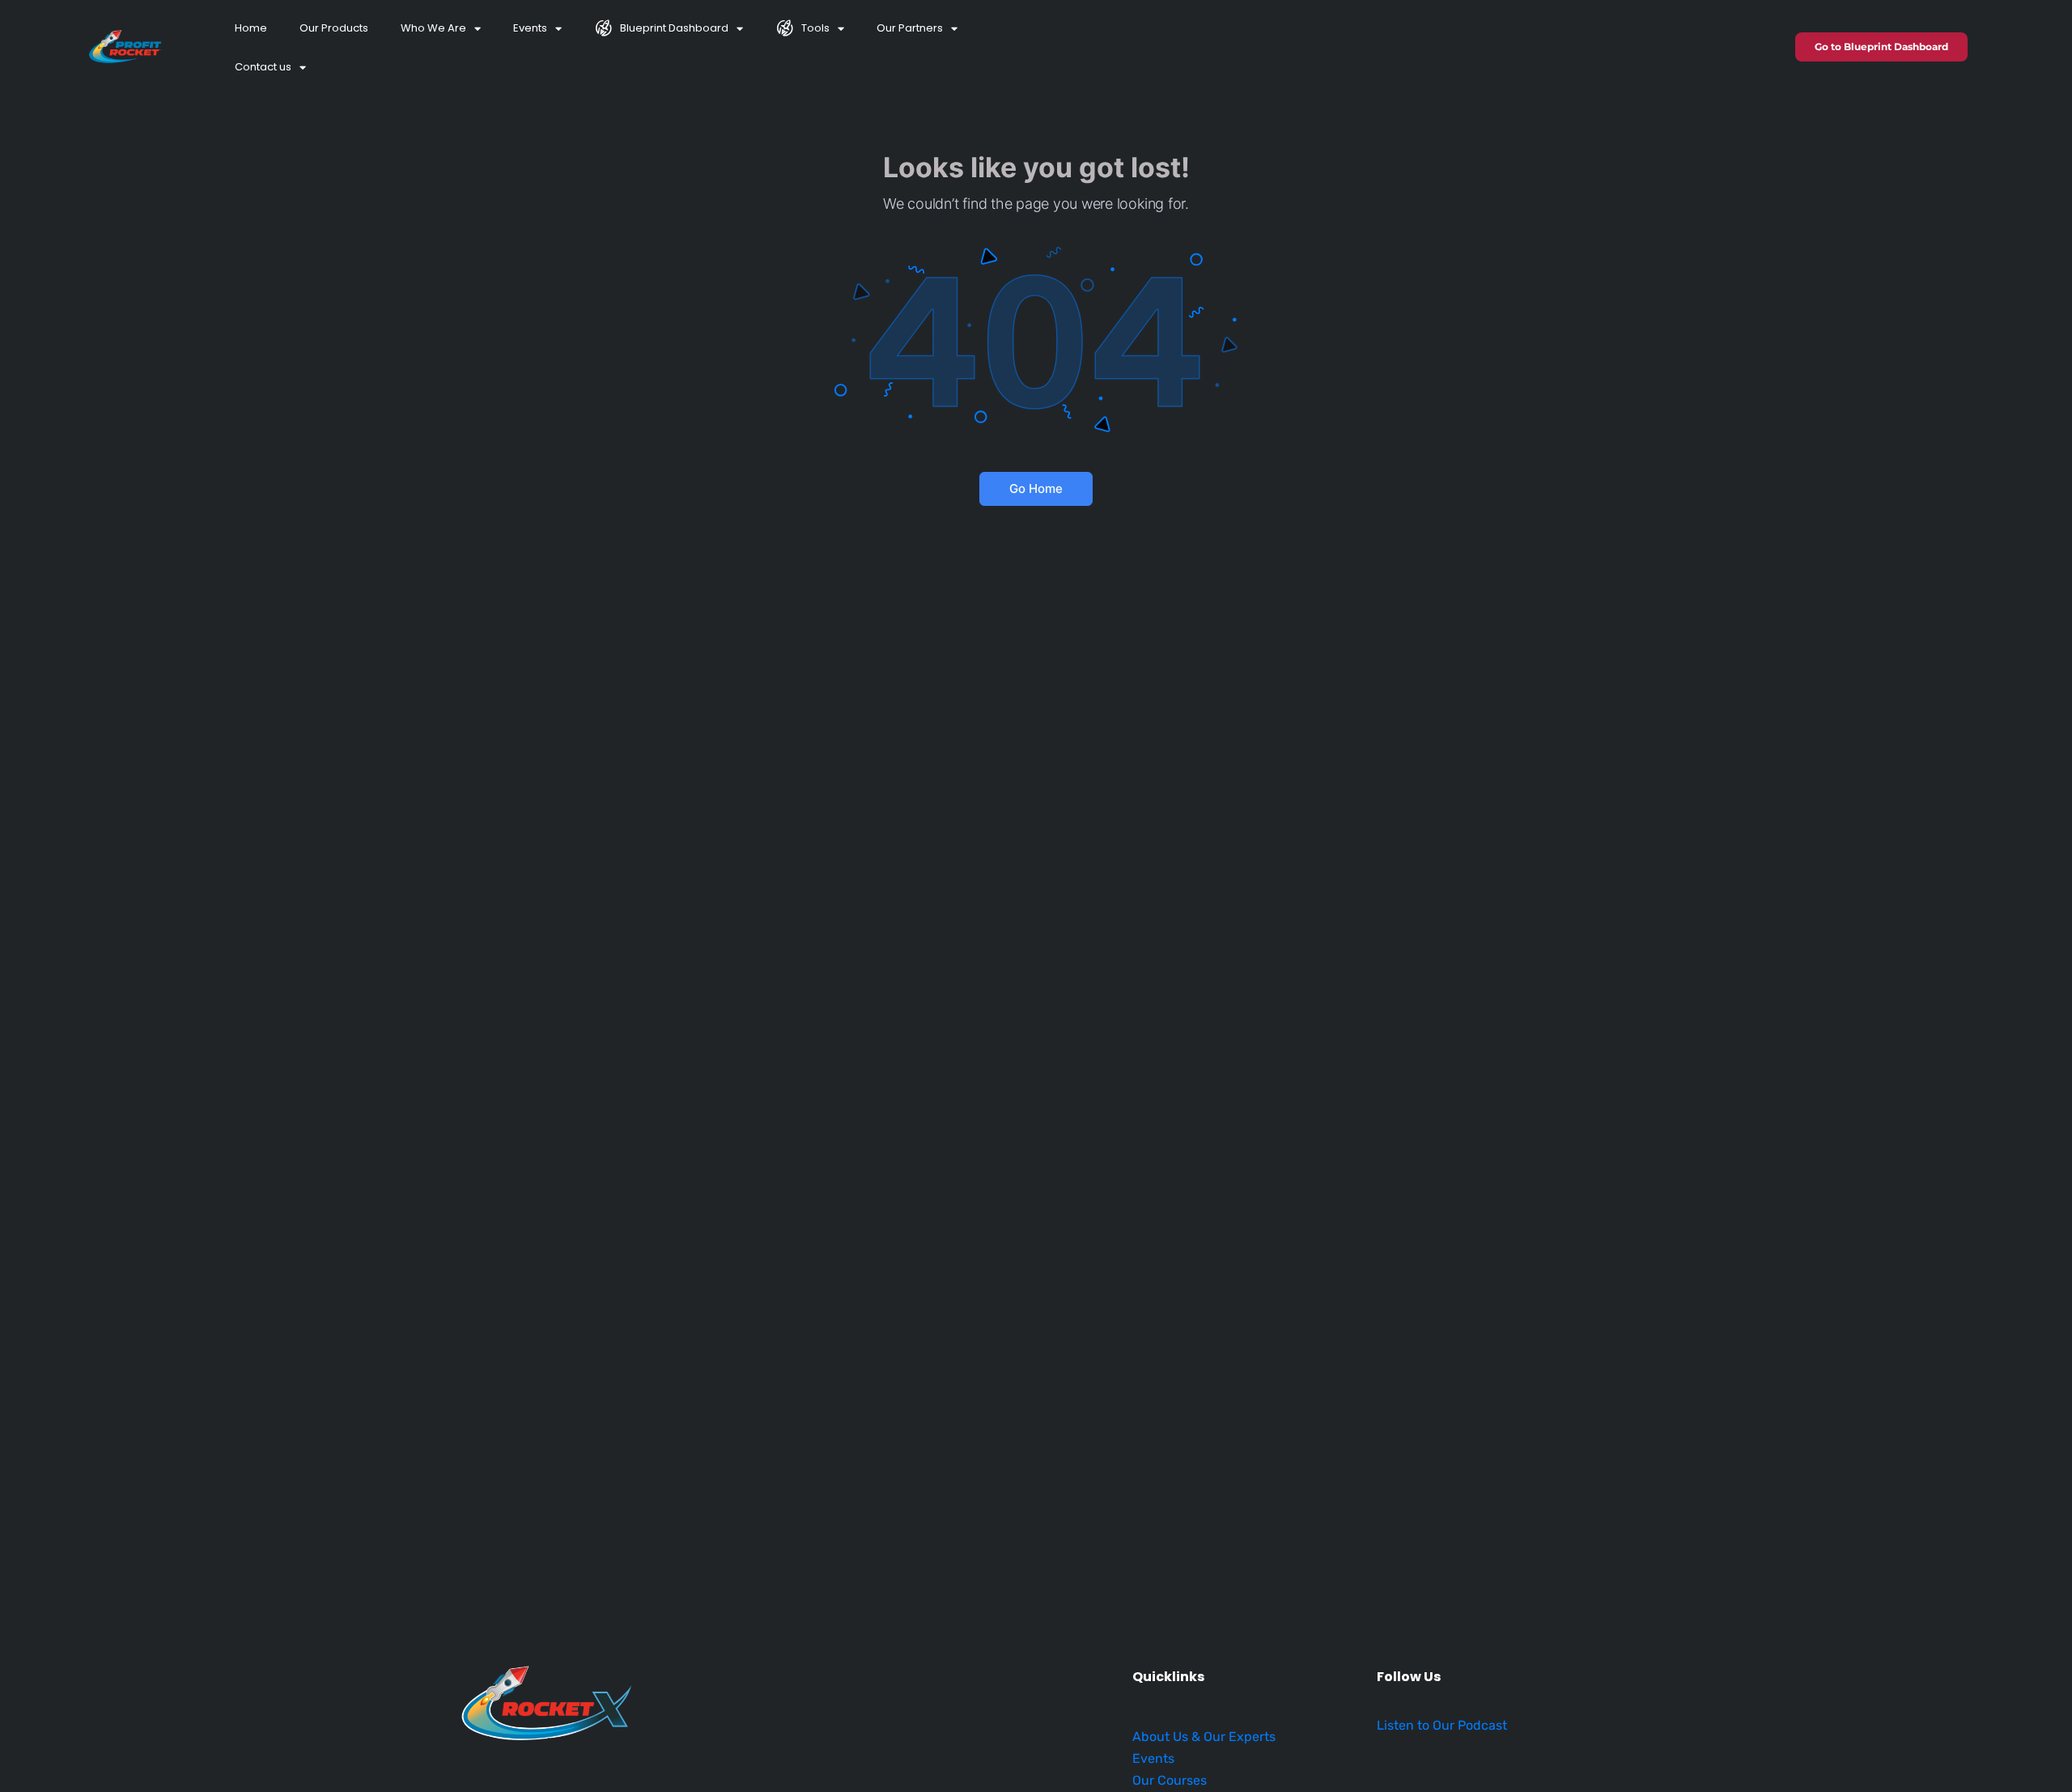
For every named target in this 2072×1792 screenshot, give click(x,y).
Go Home (1036, 488)
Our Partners (910, 28)
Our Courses (1170, 1780)
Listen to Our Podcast (1442, 1725)
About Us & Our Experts (1204, 1737)
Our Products (334, 28)
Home (251, 28)
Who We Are (433, 28)
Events (530, 28)
